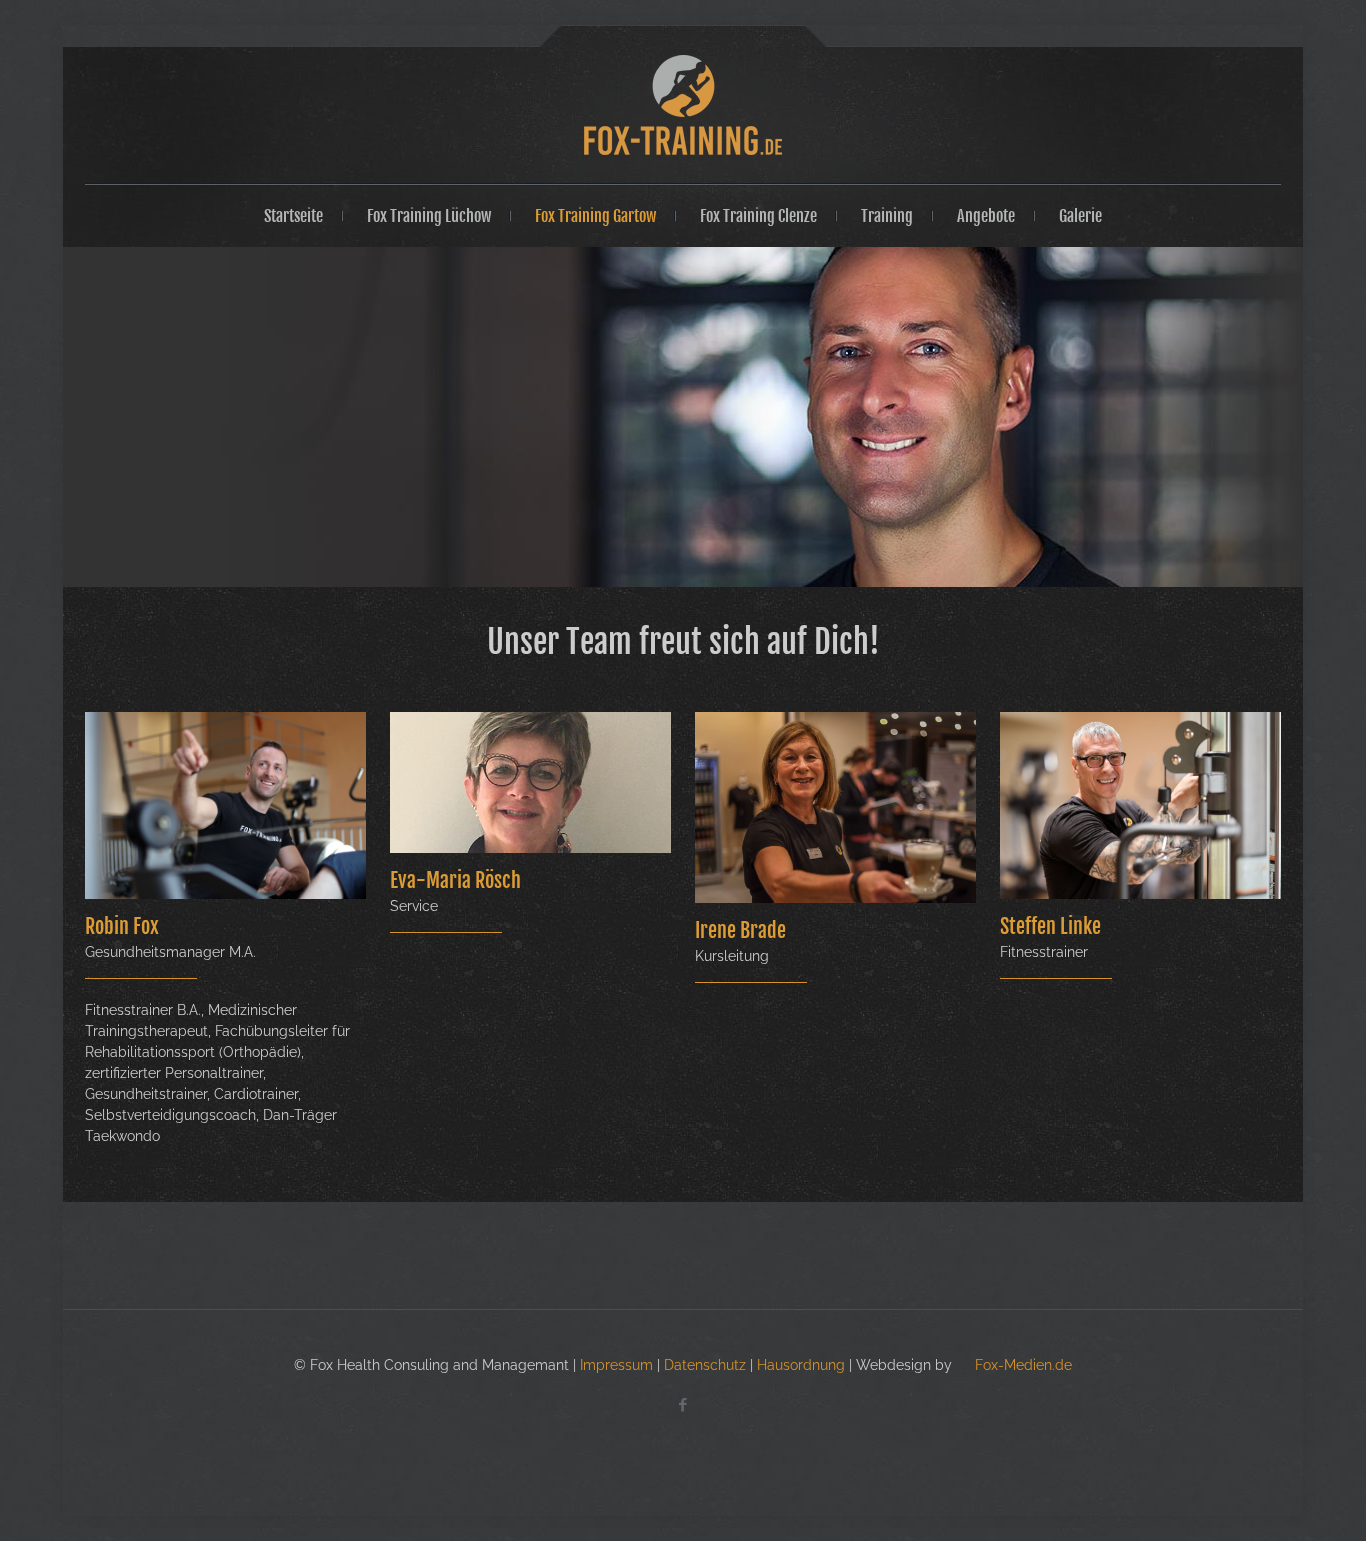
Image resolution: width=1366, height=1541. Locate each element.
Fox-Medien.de (1021, 1365)
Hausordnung (801, 1365)
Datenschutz (705, 1365)
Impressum (616, 1365)
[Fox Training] (683, 105)
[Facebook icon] (683, 1405)
